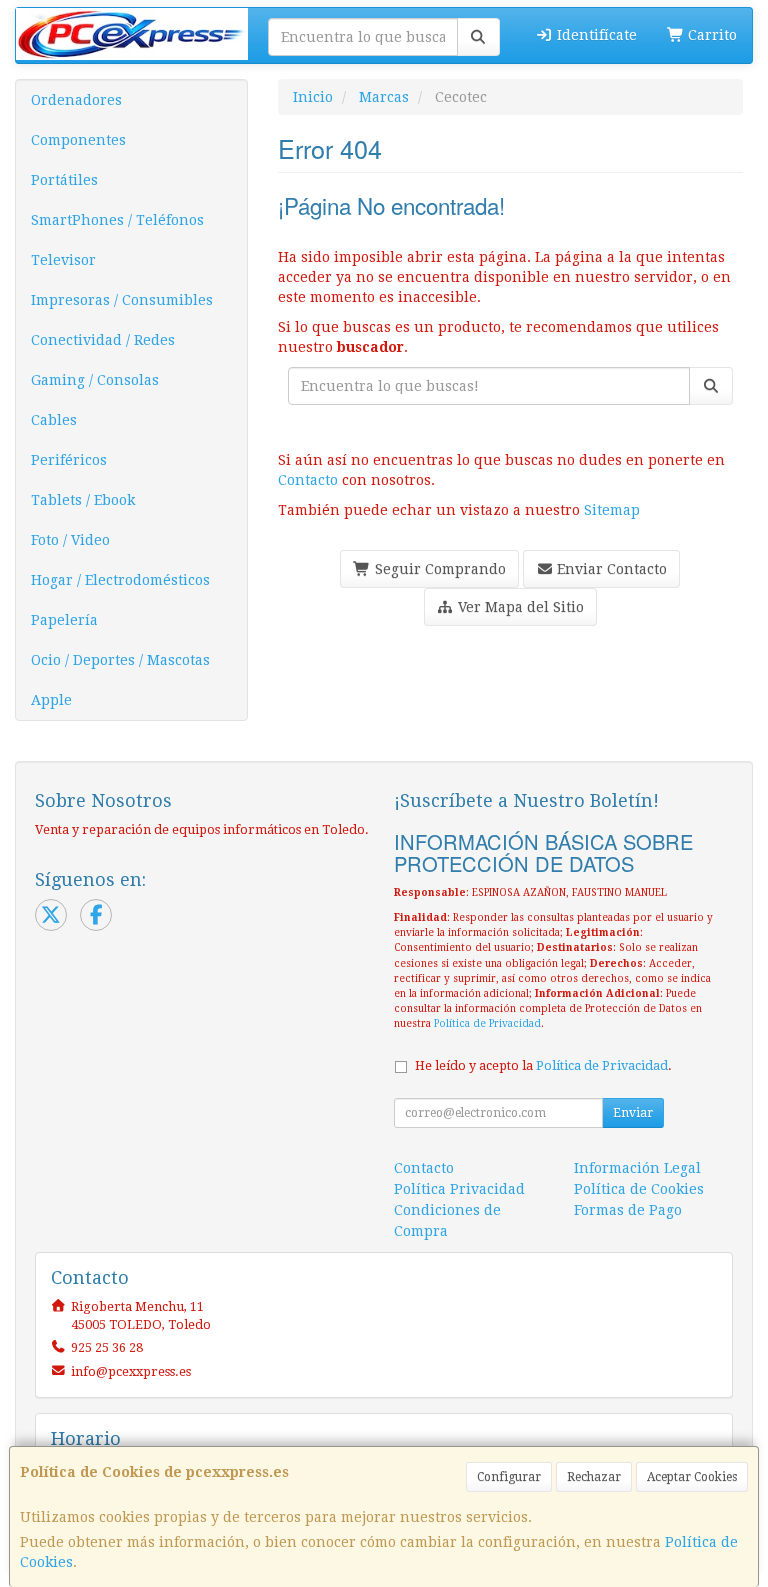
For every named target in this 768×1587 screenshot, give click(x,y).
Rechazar (594, 1477)
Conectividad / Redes (103, 340)
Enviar (633, 1113)
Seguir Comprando (438, 569)
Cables (54, 420)
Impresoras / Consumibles (122, 300)
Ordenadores (76, 100)
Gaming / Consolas (95, 380)
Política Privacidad (459, 1189)
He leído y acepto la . (543, 1065)
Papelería (64, 620)
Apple (51, 700)
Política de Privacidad (487, 1023)
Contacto (308, 480)
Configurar (509, 1477)
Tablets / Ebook (83, 500)
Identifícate (595, 35)
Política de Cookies (639, 1189)
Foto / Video (70, 540)
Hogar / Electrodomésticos (120, 580)
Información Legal (637, 1168)
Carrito (710, 35)
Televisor (63, 260)
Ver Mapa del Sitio (519, 607)
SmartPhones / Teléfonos (117, 220)
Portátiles (64, 180)
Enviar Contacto (610, 569)
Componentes (78, 140)
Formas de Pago (628, 1210)
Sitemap (612, 510)
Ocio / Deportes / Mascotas (120, 660)
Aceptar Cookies (692, 1477)
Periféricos (69, 460)
